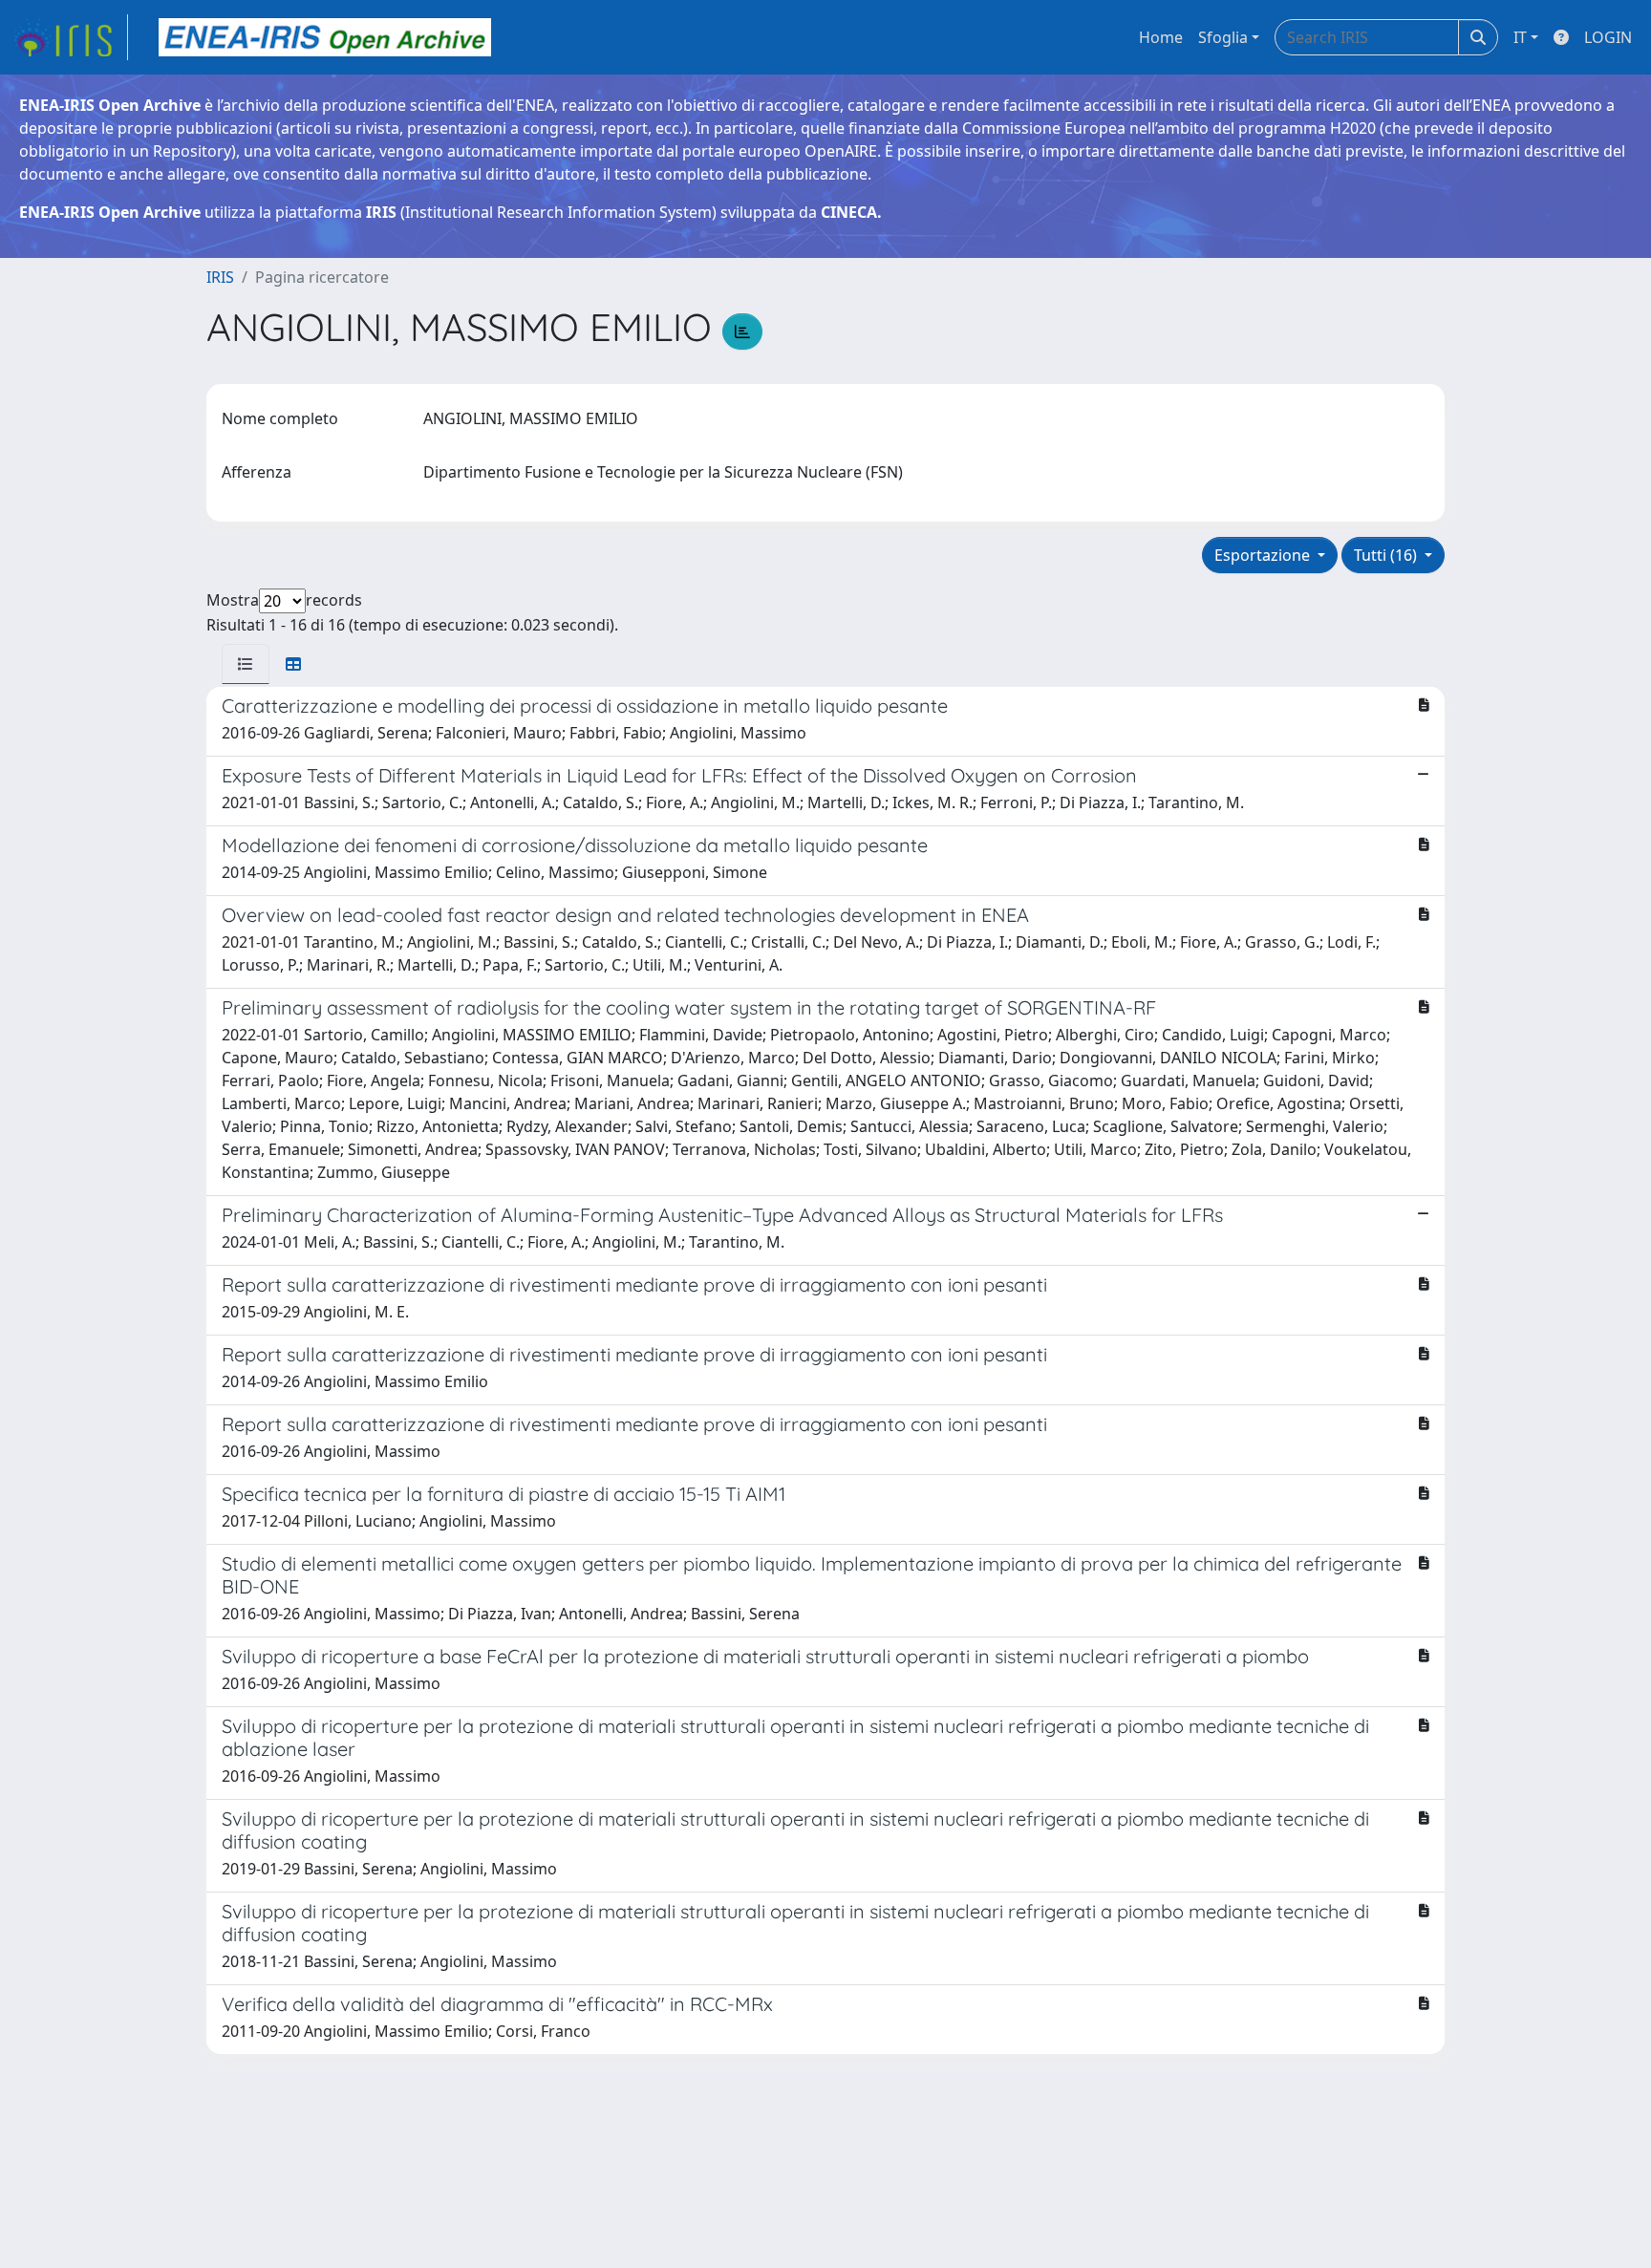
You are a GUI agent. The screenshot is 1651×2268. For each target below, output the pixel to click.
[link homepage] (70, 37)
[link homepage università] (325, 37)
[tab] (246, 664)
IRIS (220, 277)
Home (1161, 37)
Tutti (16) (1387, 555)
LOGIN (1608, 37)
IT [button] (1520, 37)
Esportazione (1264, 555)
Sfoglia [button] (1223, 37)
